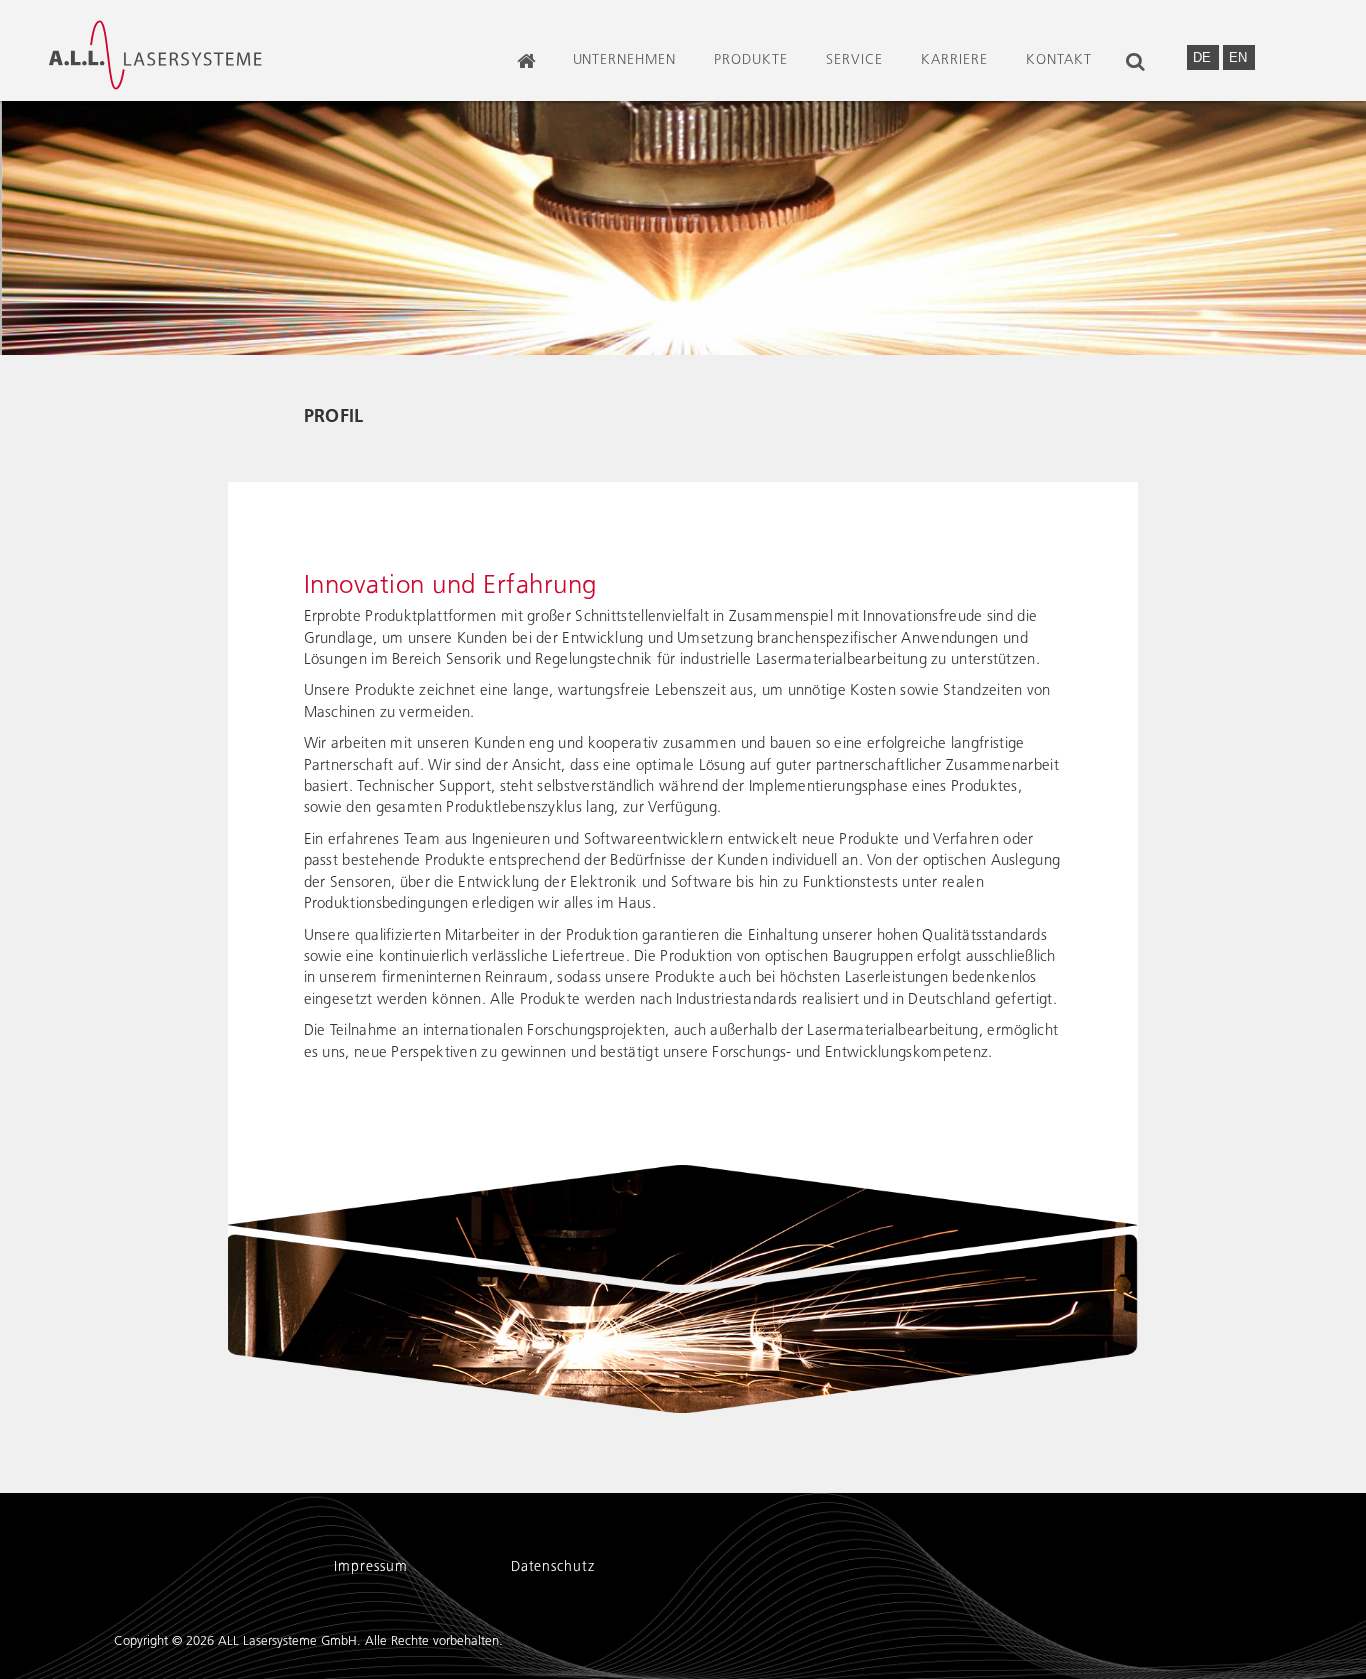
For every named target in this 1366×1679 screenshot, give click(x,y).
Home (527, 80)
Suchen (1138, 80)
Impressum (371, 1567)
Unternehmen (625, 60)
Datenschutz (553, 1567)
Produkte (751, 60)
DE (1204, 57)
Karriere (954, 60)
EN (1238, 57)
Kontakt (1059, 60)
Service (854, 60)
